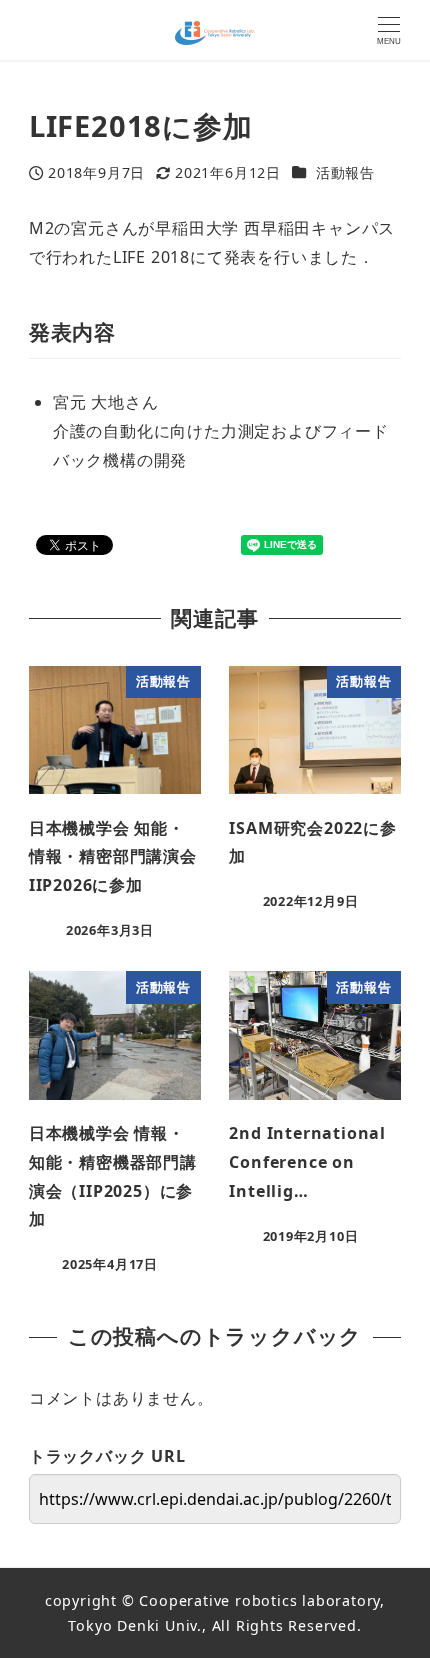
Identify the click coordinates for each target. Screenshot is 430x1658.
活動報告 (345, 172)
